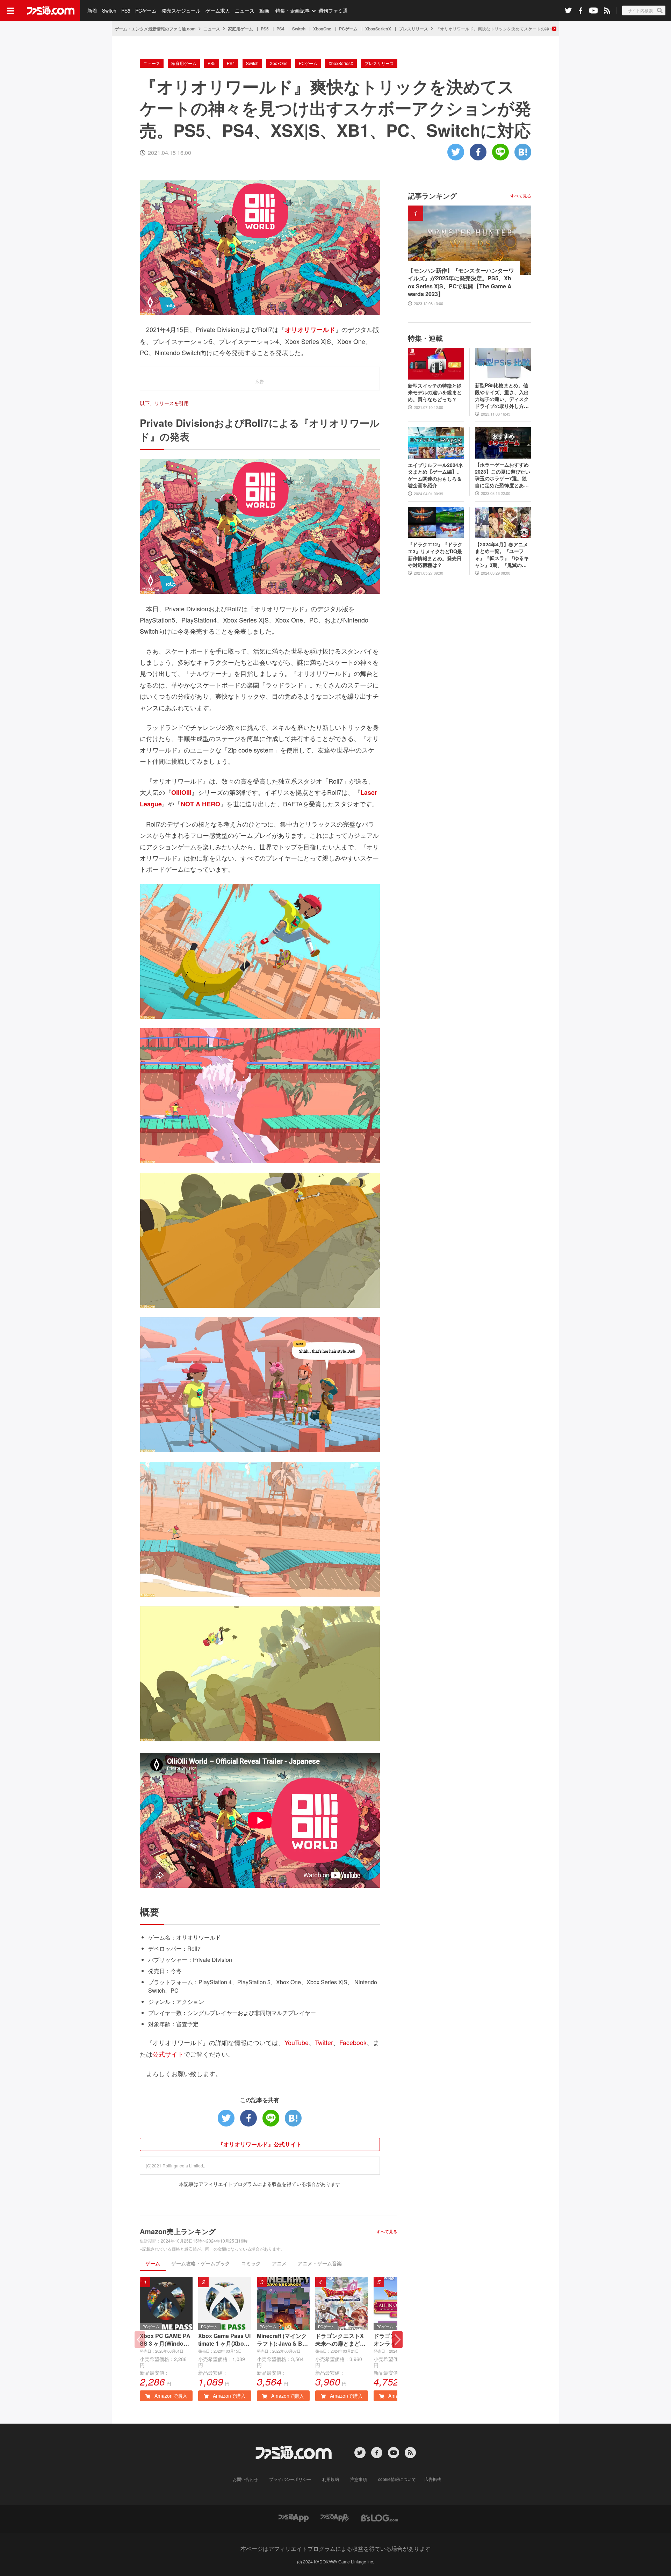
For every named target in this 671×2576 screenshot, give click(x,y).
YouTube (297, 2042)
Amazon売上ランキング (178, 2231)
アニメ (279, 2263)
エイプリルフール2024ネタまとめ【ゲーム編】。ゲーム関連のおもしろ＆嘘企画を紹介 (435, 475)
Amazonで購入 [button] (170, 2396)
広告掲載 (433, 2479)
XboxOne (322, 29)
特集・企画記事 (293, 10)
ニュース (245, 10)
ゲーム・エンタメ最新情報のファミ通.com (155, 29)
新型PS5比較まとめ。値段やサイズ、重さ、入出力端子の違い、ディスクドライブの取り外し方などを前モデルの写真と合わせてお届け (502, 396)
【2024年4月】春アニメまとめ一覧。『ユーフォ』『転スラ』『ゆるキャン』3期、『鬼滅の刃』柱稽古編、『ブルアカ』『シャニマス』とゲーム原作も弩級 (502, 555)
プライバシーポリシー (290, 2479)
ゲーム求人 (218, 10)
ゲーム (153, 2263)
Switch (109, 10)
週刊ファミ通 (333, 10)
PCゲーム (146, 10)
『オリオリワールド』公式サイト (260, 2144)
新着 (92, 10)
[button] (397, 2340)
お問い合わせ (245, 2479)
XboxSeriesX (378, 29)
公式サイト (168, 2054)
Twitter (324, 2042)
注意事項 (359, 2479)
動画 (264, 10)
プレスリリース (413, 29)
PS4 (280, 29)
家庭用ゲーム (240, 29)
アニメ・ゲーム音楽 (320, 2263)
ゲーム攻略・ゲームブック (201, 2263)
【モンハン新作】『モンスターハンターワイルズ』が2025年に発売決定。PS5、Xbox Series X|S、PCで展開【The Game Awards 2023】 (461, 282)
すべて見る (387, 2231)
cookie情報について (397, 2479)
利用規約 (331, 2479)
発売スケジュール (181, 10)
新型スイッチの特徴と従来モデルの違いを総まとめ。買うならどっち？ (435, 393)
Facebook (353, 2042)
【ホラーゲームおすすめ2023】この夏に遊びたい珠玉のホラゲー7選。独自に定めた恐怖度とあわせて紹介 (503, 475)
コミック (251, 2263)
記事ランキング (432, 196)
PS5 (126, 10)
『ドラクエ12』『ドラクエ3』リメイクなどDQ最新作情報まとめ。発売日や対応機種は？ (435, 555)
